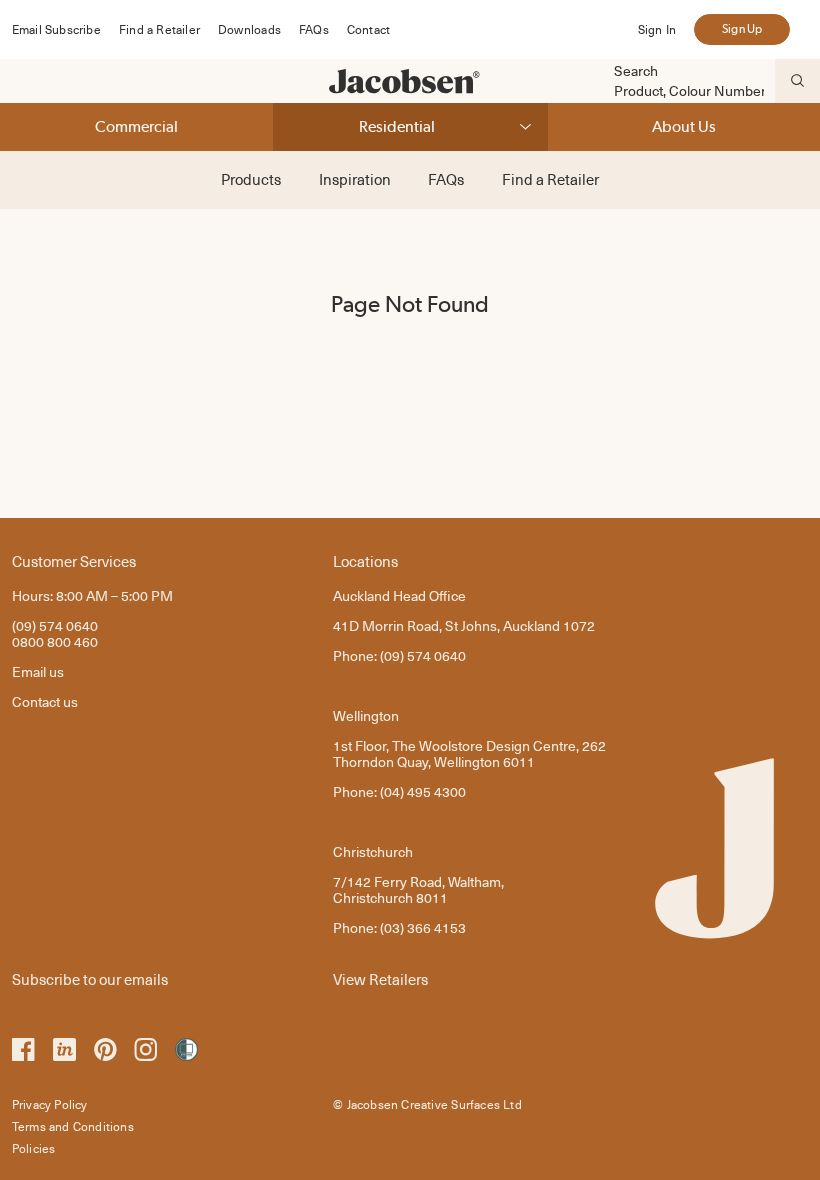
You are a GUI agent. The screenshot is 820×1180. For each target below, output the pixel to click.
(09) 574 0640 (55, 625)
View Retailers (380, 978)
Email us (38, 671)
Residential (397, 126)
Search (636, 71)
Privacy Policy (50, 1104)
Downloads (249, 29)
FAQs (314, 29)
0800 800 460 (55, 641)
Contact (368, 29)
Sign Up (742, 29)
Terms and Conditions (73, 1126)
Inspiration (355, 179)
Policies (34, 1148)
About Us (684, 126)
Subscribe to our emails (90, 978)
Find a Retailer (159, 29)
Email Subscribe (56, 29)
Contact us (45, 701)
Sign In (657, 29)
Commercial (136, 126)
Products (251, 179)
